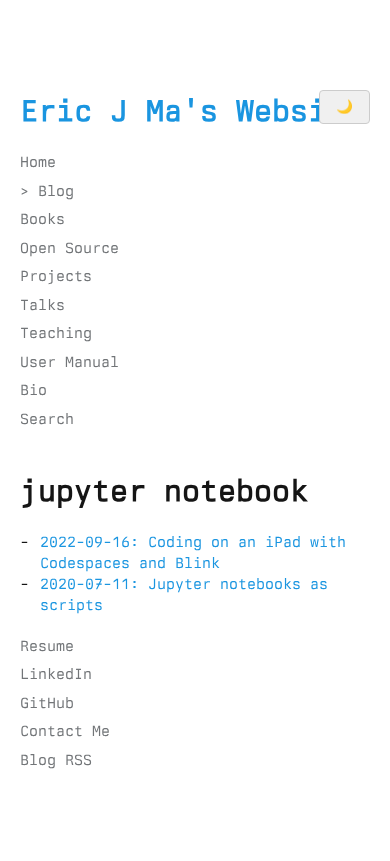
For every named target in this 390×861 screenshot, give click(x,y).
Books (42, 219)
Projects (56, 276)
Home (38, 162)
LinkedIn (56, 674)
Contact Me (65, 731)
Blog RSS (56, 760)
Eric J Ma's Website (191, 111)
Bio (33, 390)
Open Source (69, 248)
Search (47, 419)
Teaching (56, 333)
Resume (47, 646)
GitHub (47, 703)
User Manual (69, 362)
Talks (42, 305)
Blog (56, 191)
